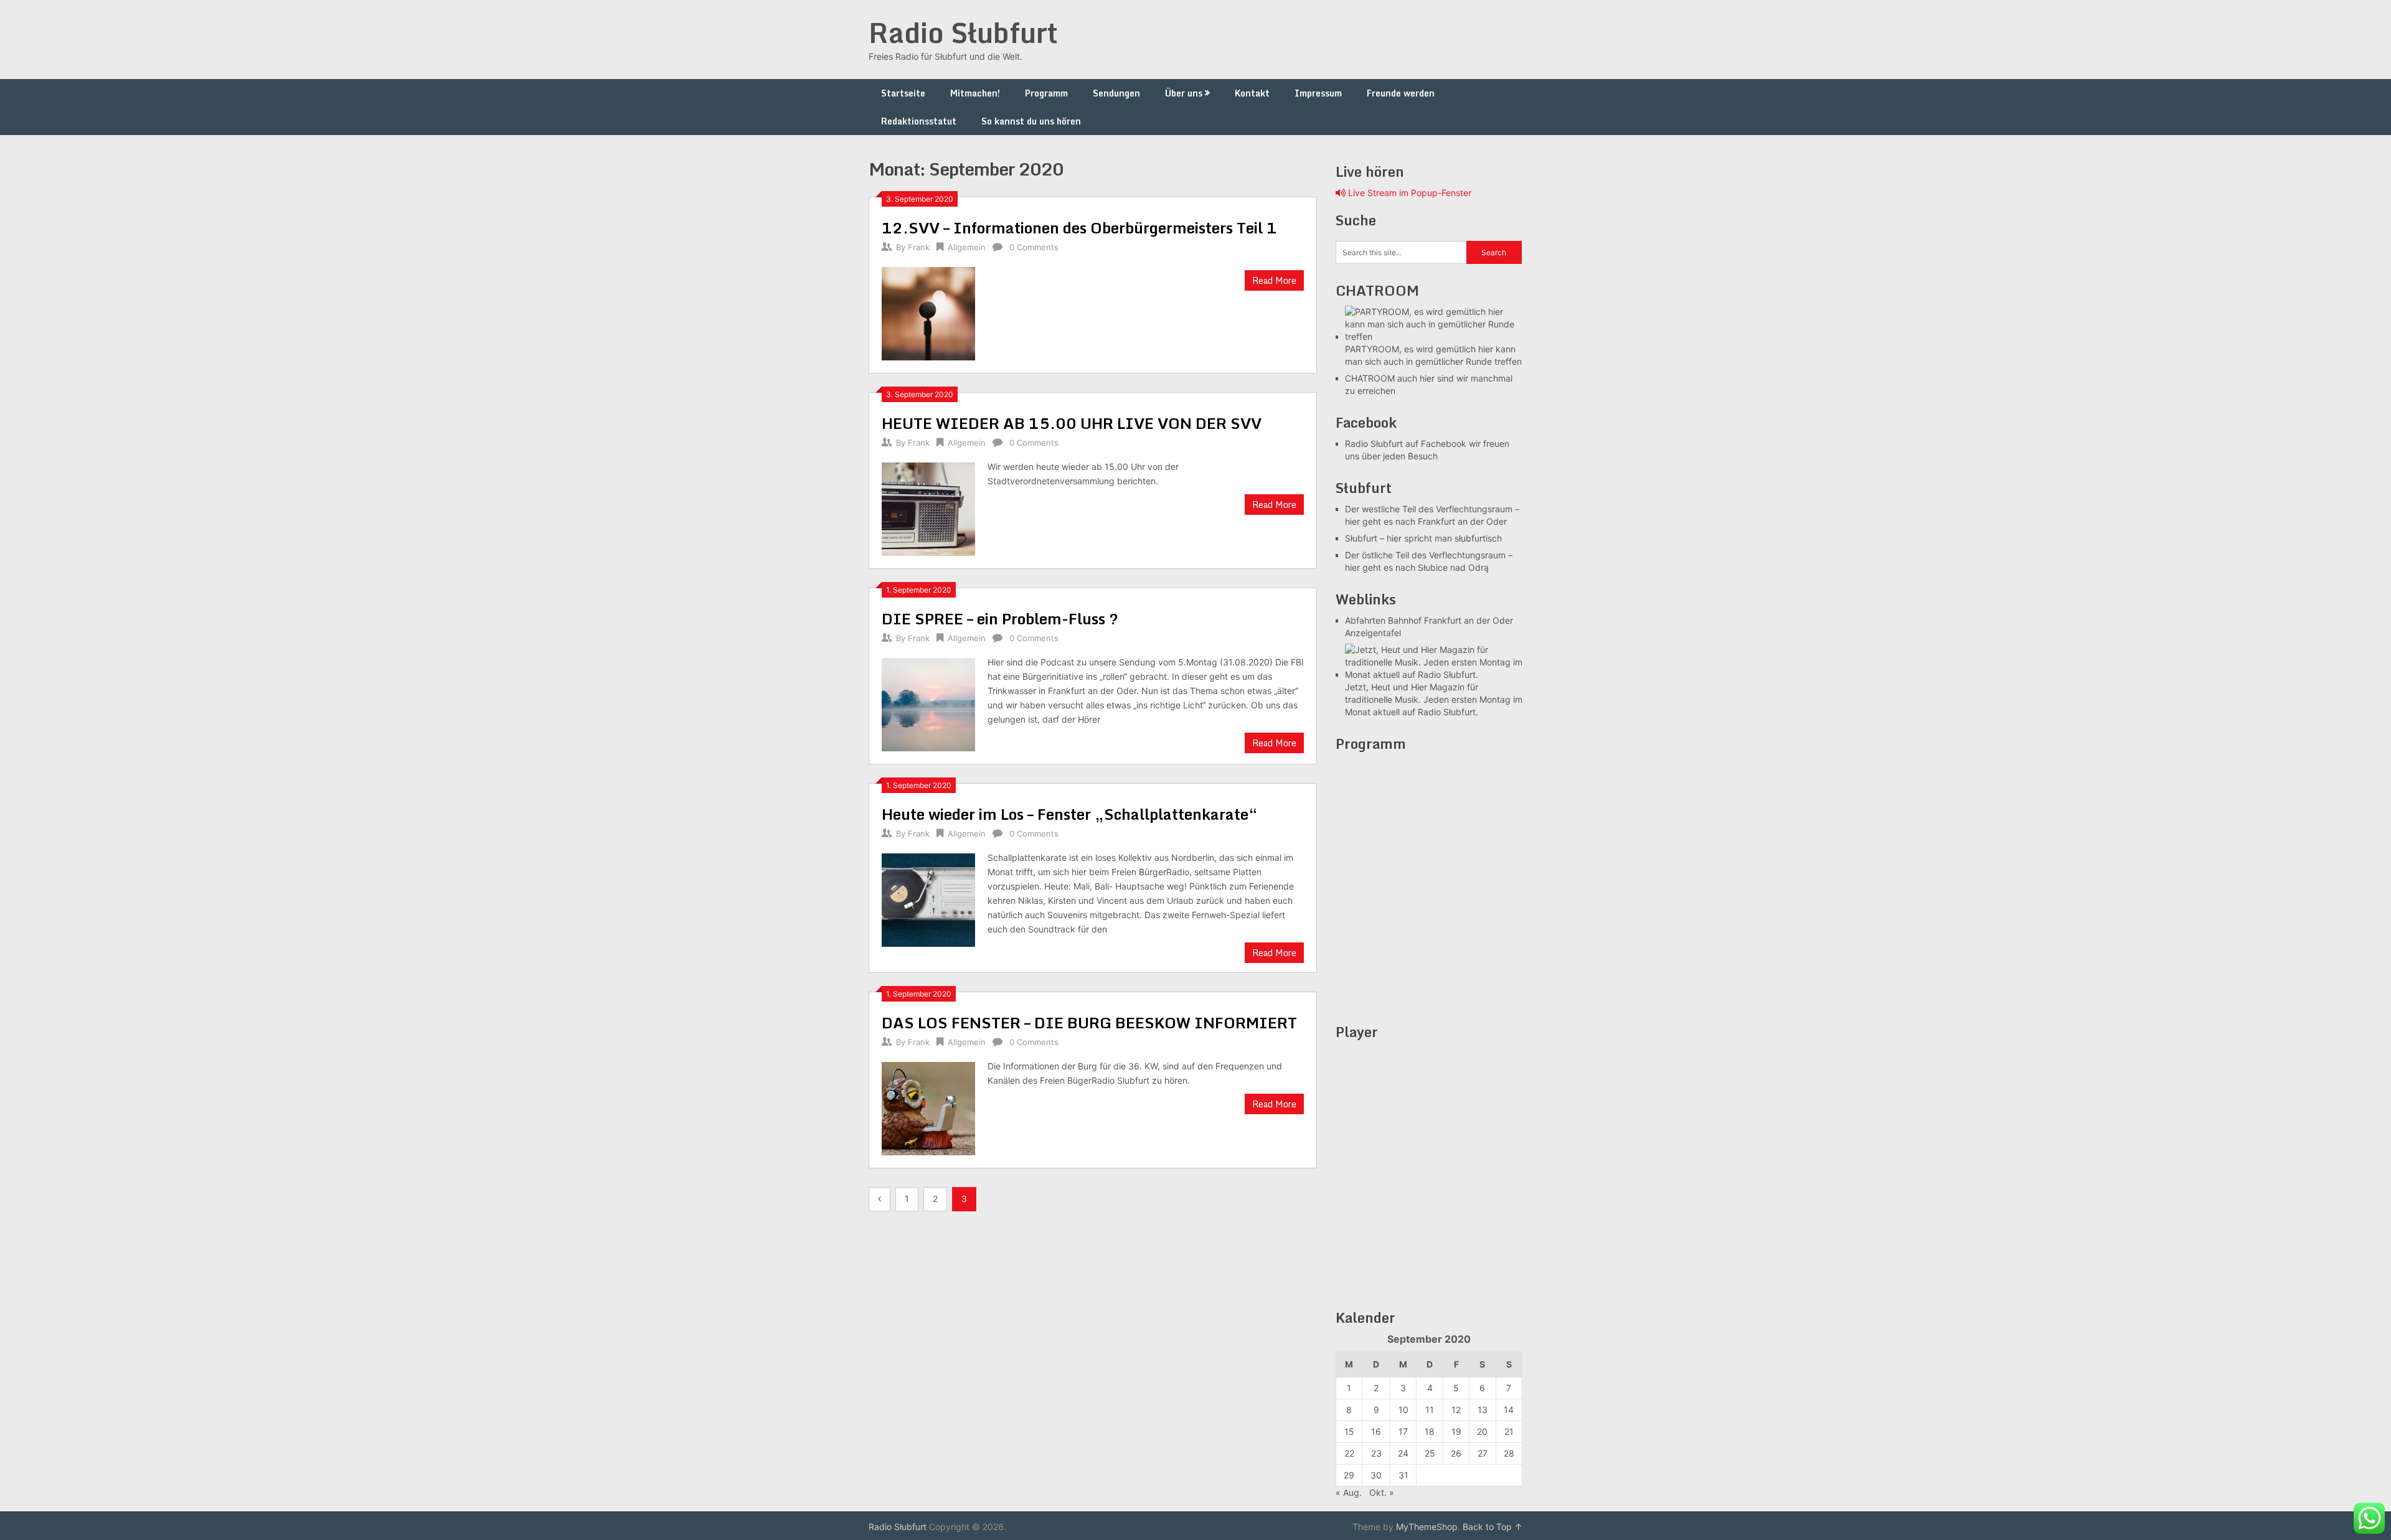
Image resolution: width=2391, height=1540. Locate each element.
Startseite (903, 93)
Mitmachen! (975, 93)
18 (1430, 1431)
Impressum (1318, 93)
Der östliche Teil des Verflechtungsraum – (1429, 555)
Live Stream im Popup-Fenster (1408, 193)
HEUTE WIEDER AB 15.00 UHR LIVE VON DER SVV (1072, 423)
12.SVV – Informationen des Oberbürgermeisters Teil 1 (1079, 228)
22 (1349, 1453)
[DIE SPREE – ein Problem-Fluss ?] (928, 703)
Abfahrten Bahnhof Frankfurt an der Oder (1429, 620)
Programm (1046, 93)
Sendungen (1116, 93)
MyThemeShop (1427, 1527)
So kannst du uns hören (1031, 121)
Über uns (1184, 93)
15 (1349, 1431)
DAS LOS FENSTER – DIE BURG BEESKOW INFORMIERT (1089, 1022)
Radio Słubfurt (963, 32)
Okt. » (1382, 1492)
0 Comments (1034, 247)
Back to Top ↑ (1493, 1527)
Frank (919, 247)
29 (1349, 1475)
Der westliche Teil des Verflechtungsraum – (1432, 509)
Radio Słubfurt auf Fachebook (1406, 444)
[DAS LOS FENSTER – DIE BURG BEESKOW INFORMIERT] (928, 1107)
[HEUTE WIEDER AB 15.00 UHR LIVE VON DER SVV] (928, 508)
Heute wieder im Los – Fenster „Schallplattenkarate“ (1070, 814)
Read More (1274, 280)
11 (1430, 1410)
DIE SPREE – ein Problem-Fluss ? (1000, 618)
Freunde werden (1401, 93)
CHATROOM (1370, 378)
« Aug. (1349, 1492)
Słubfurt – (1365, 538)
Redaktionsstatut (919, 121)
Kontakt (1252, 93)
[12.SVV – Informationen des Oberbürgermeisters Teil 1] (928, 312)
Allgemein (967, 247)
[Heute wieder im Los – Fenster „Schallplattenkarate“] (928, 899)
